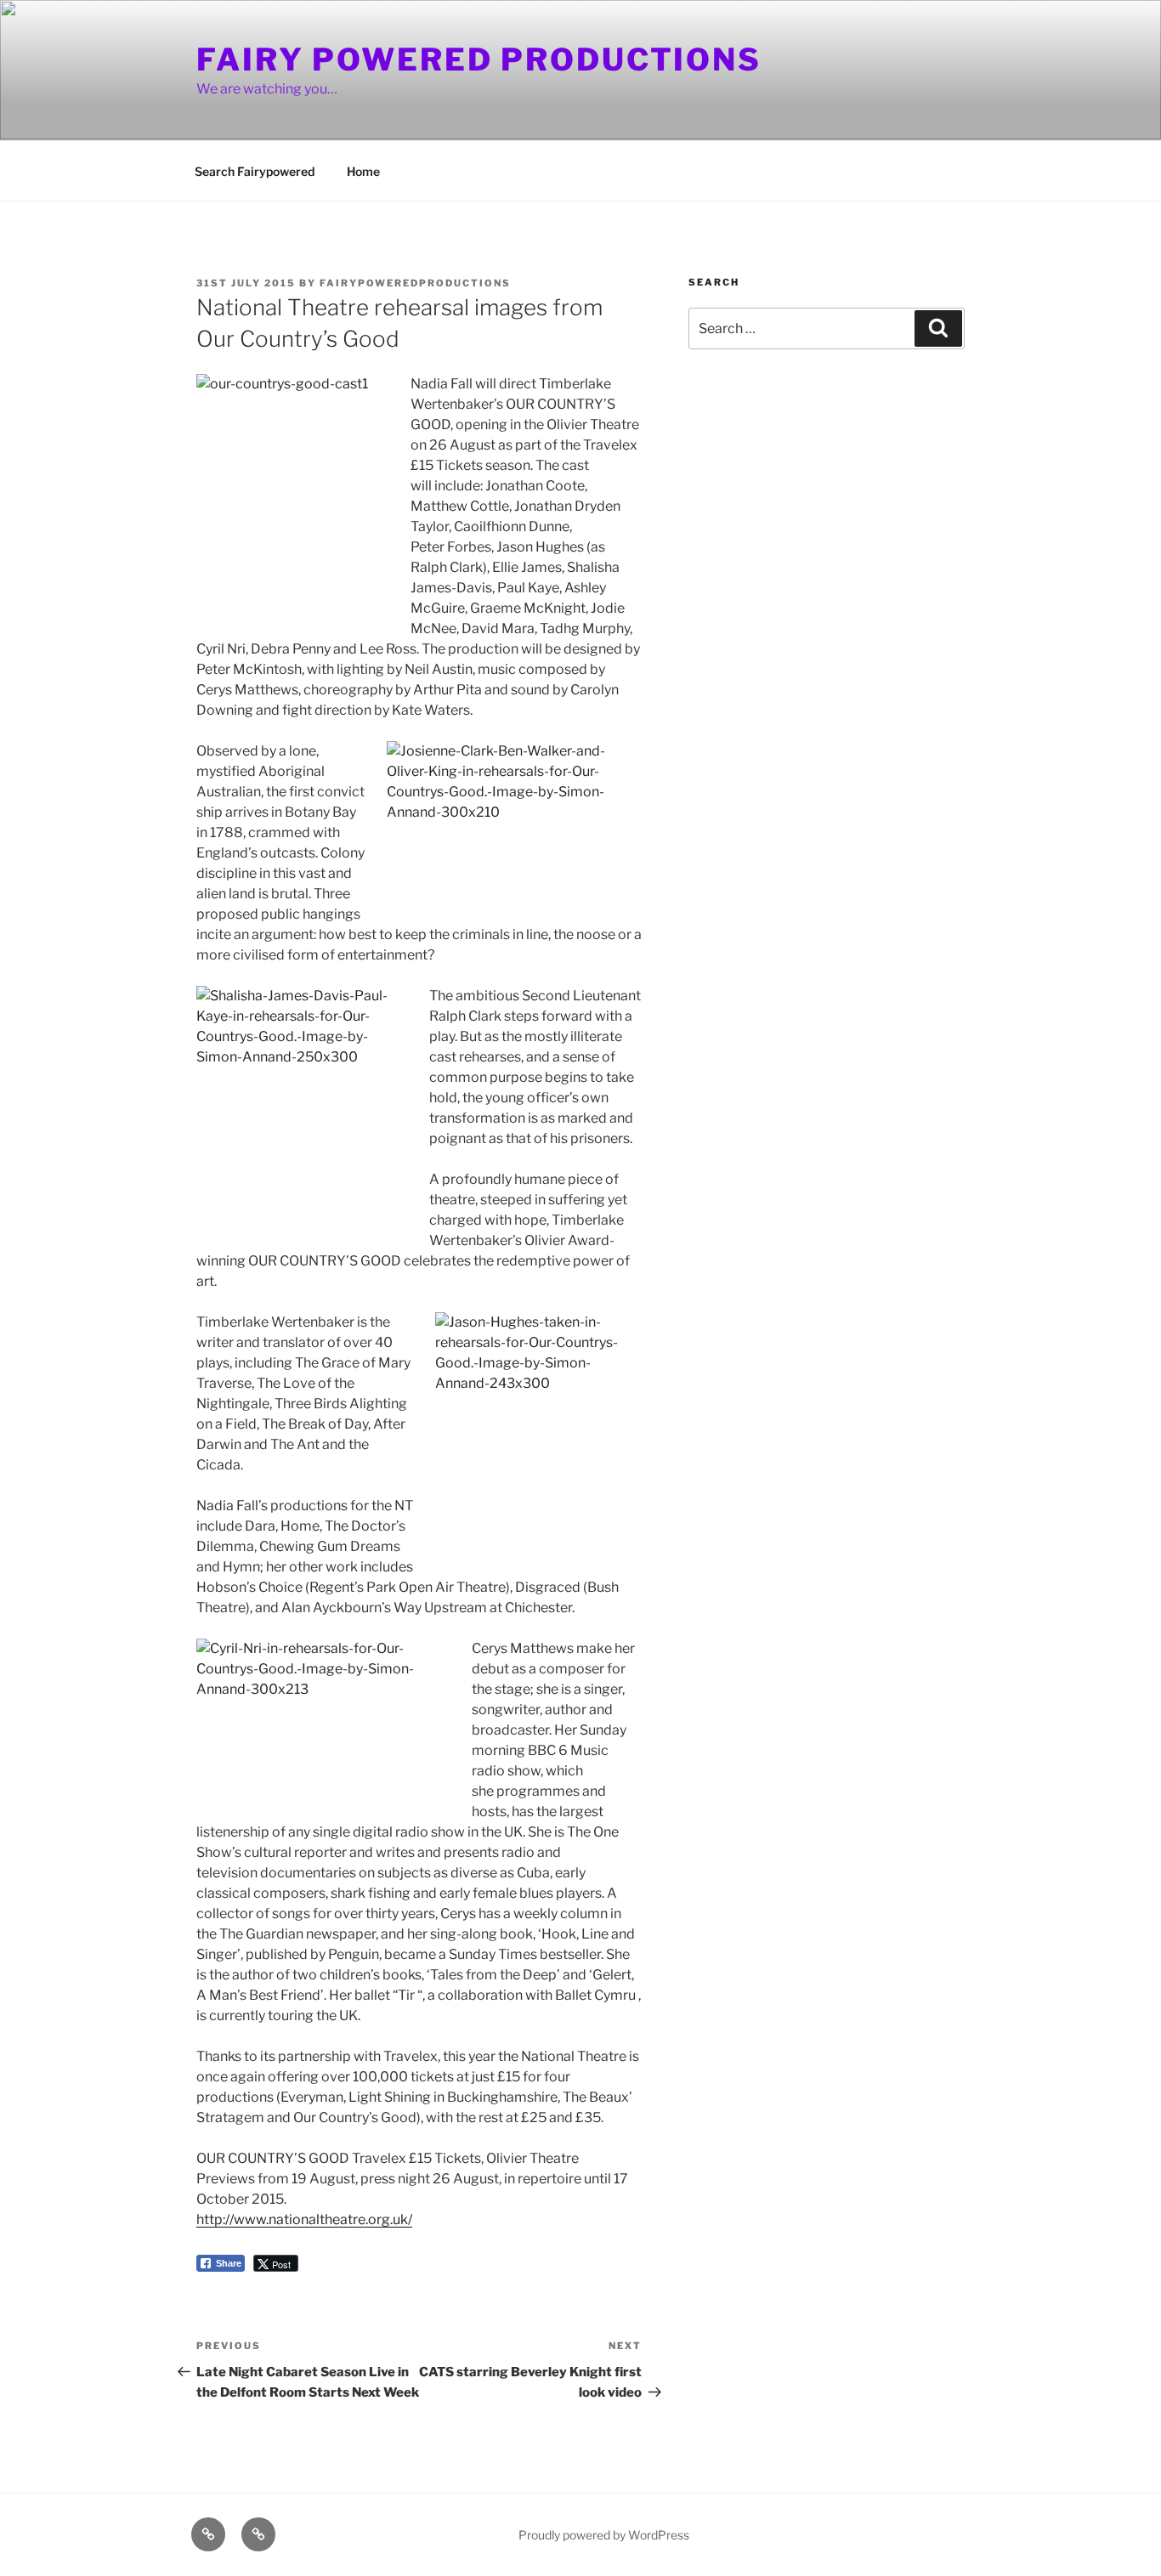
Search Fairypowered (255, 171)
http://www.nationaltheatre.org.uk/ (304, 2219)
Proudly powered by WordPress (604, 2535)
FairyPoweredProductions (415, 283)
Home (363, 171)
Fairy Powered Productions (479, 59)
